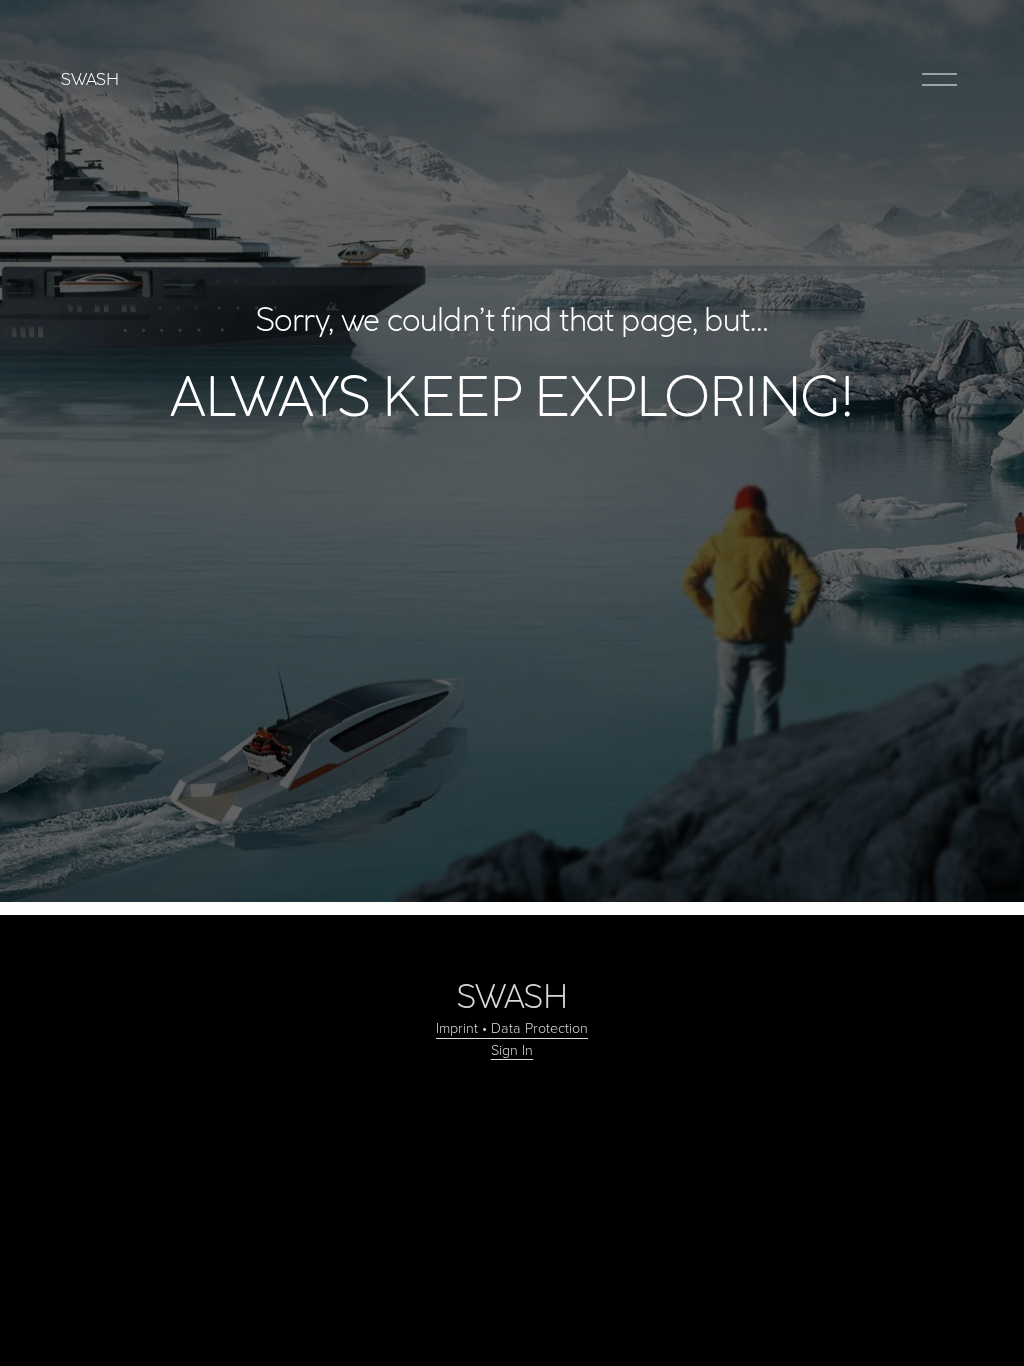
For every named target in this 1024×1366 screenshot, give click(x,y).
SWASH (89, 79)
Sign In (512, 1049)
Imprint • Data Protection (512, 1027)
